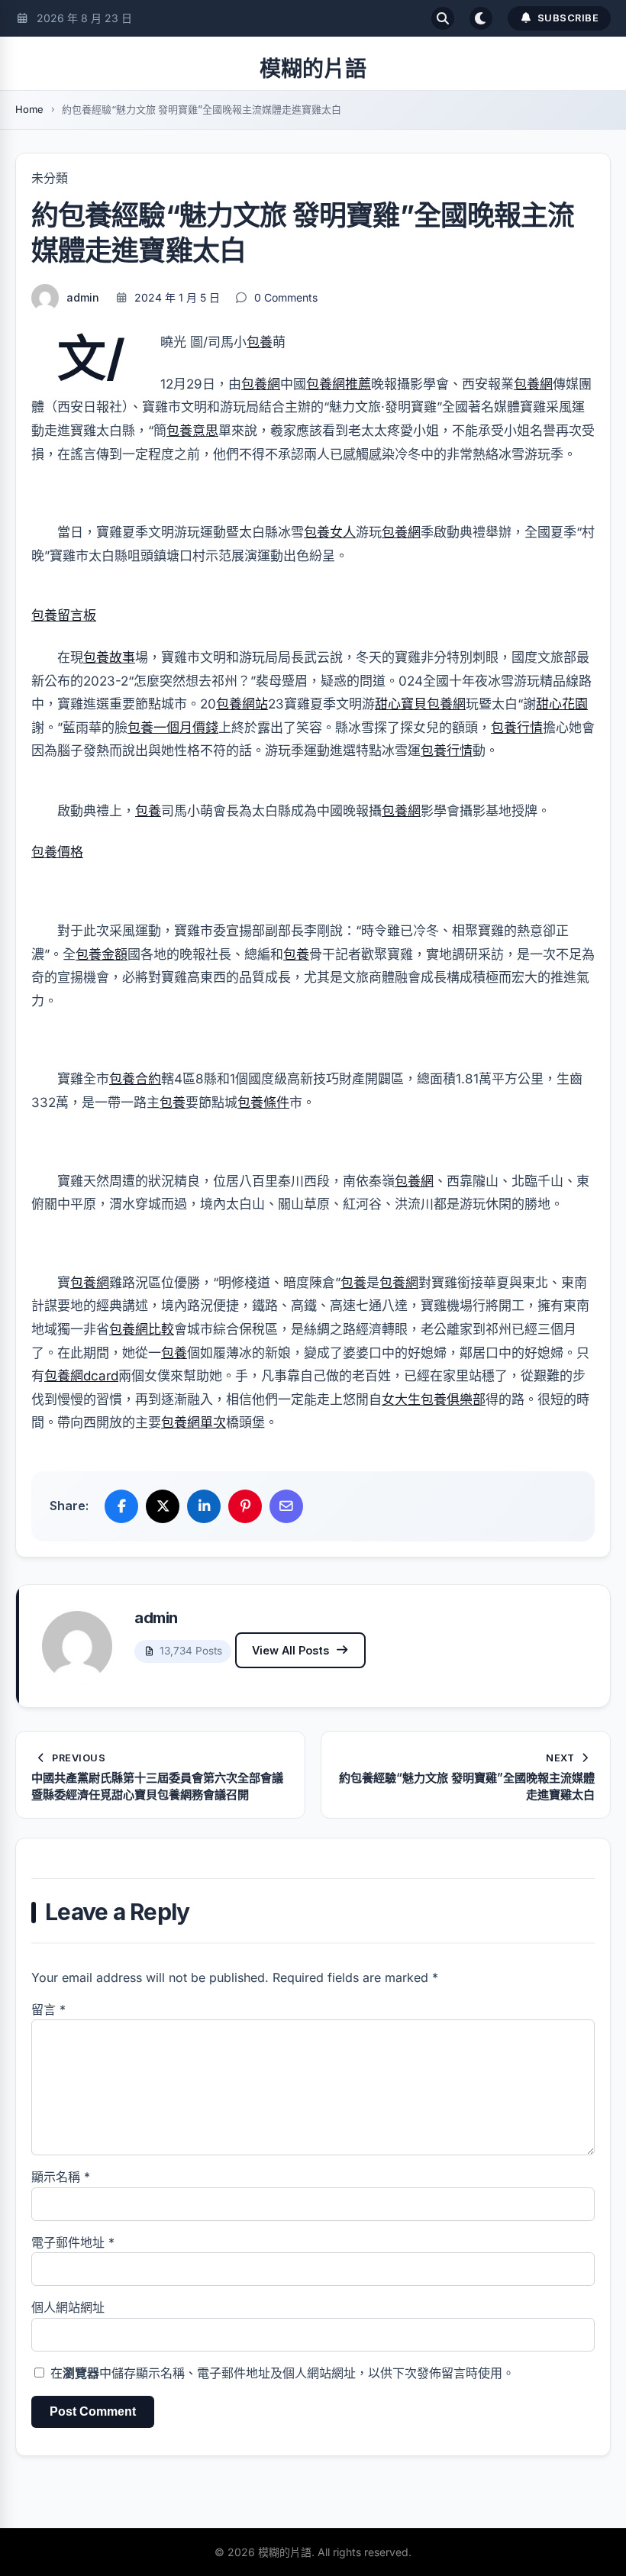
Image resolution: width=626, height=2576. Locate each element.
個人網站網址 (68, 2307)
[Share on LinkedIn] (204, 1506)
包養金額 (102, 954)
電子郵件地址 (73, 2242)
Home (29, 109)
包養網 (261, 384)
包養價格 (57, 852)
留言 (48, 2009)
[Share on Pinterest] (245, 1506)
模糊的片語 (313, 69)
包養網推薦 (339, 384)
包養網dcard (81, 1376)
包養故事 (109, 657)
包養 (260, 342)
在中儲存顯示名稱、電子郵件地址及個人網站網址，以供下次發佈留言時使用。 (282, 2373)
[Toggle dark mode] (481, 18)
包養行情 (517, 728)
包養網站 (242, 704)
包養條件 (263, 1102)
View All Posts (290, 1650)
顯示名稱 (61, 2177)
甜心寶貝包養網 (420, 704)
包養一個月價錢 (173, 728)
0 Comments (286, 297)
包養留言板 (64, 615)
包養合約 (135, 1079)
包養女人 (330, 532)
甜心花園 (562, 704)
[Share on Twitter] (163, 1506)
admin (83, 297)
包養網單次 (194, 1422)
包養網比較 (142, 1329)
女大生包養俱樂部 (434, 1399)
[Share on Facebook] (121, 1506)
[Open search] (443, 18)
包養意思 (192, 431)
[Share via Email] (286, 1506)
